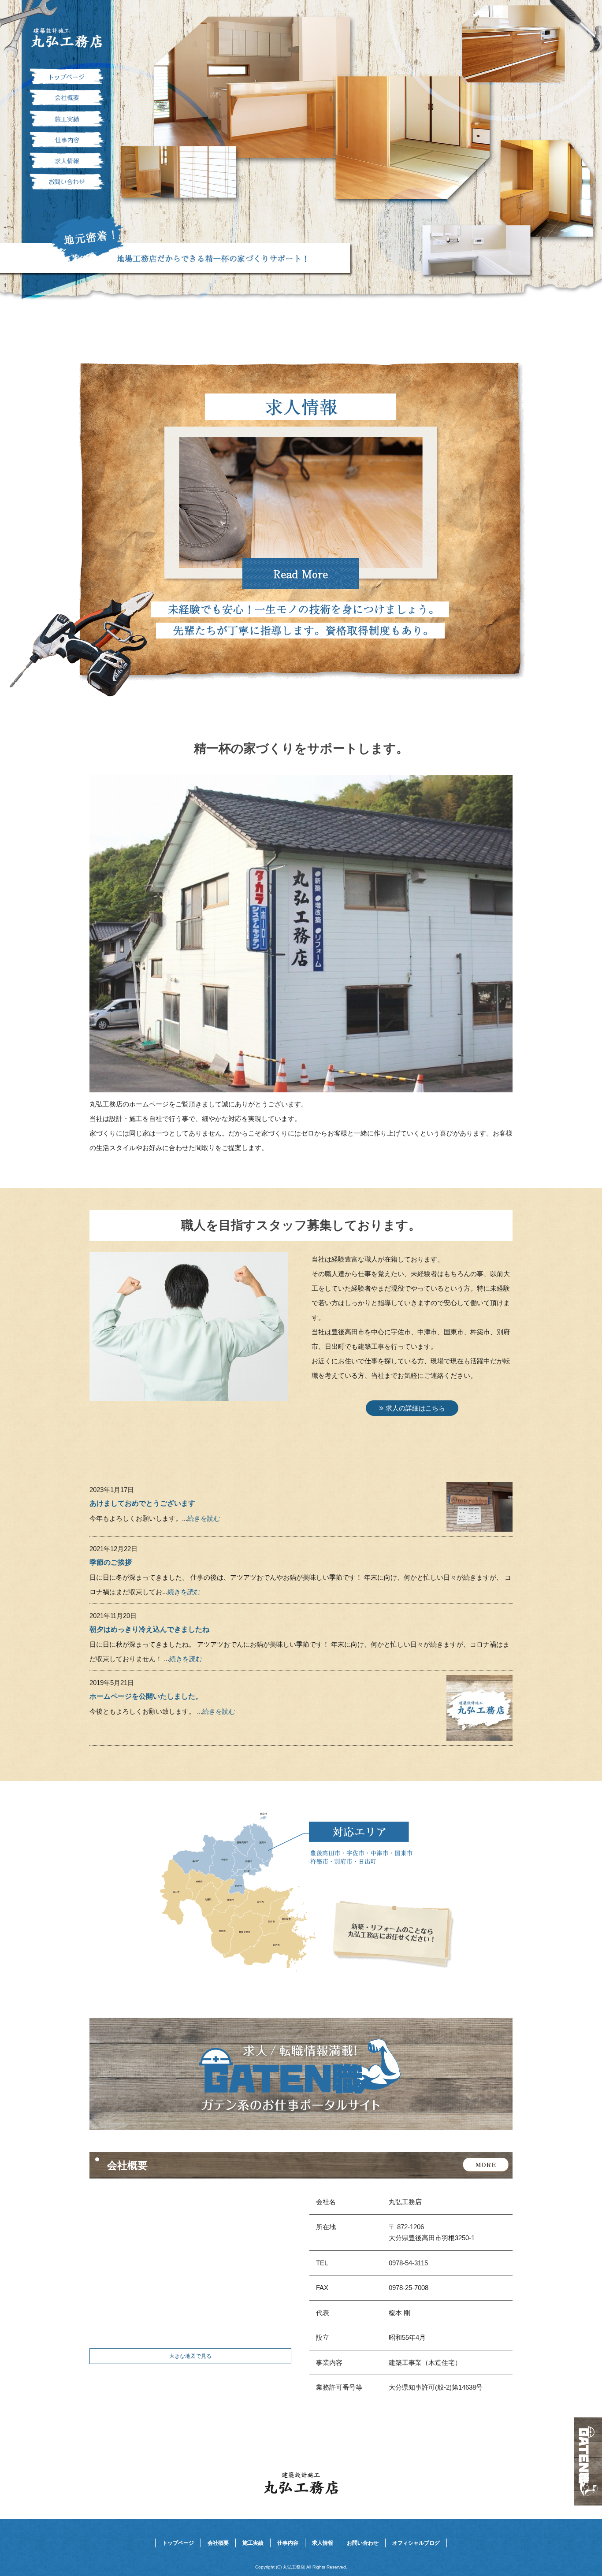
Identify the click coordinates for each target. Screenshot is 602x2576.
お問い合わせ (67, 182)
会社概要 (67, 98)
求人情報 (67, 161)
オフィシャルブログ (416, 2543)
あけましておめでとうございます (142, 1503)
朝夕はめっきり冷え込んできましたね (149, 1629)
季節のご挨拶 (111, 1562)
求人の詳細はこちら (415, 1408)
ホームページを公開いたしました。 (146, 1696)
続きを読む (204, 1518)
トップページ (67, 77)
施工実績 (67, 119)
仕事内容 (67, 140)
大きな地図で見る (190, 2356)
